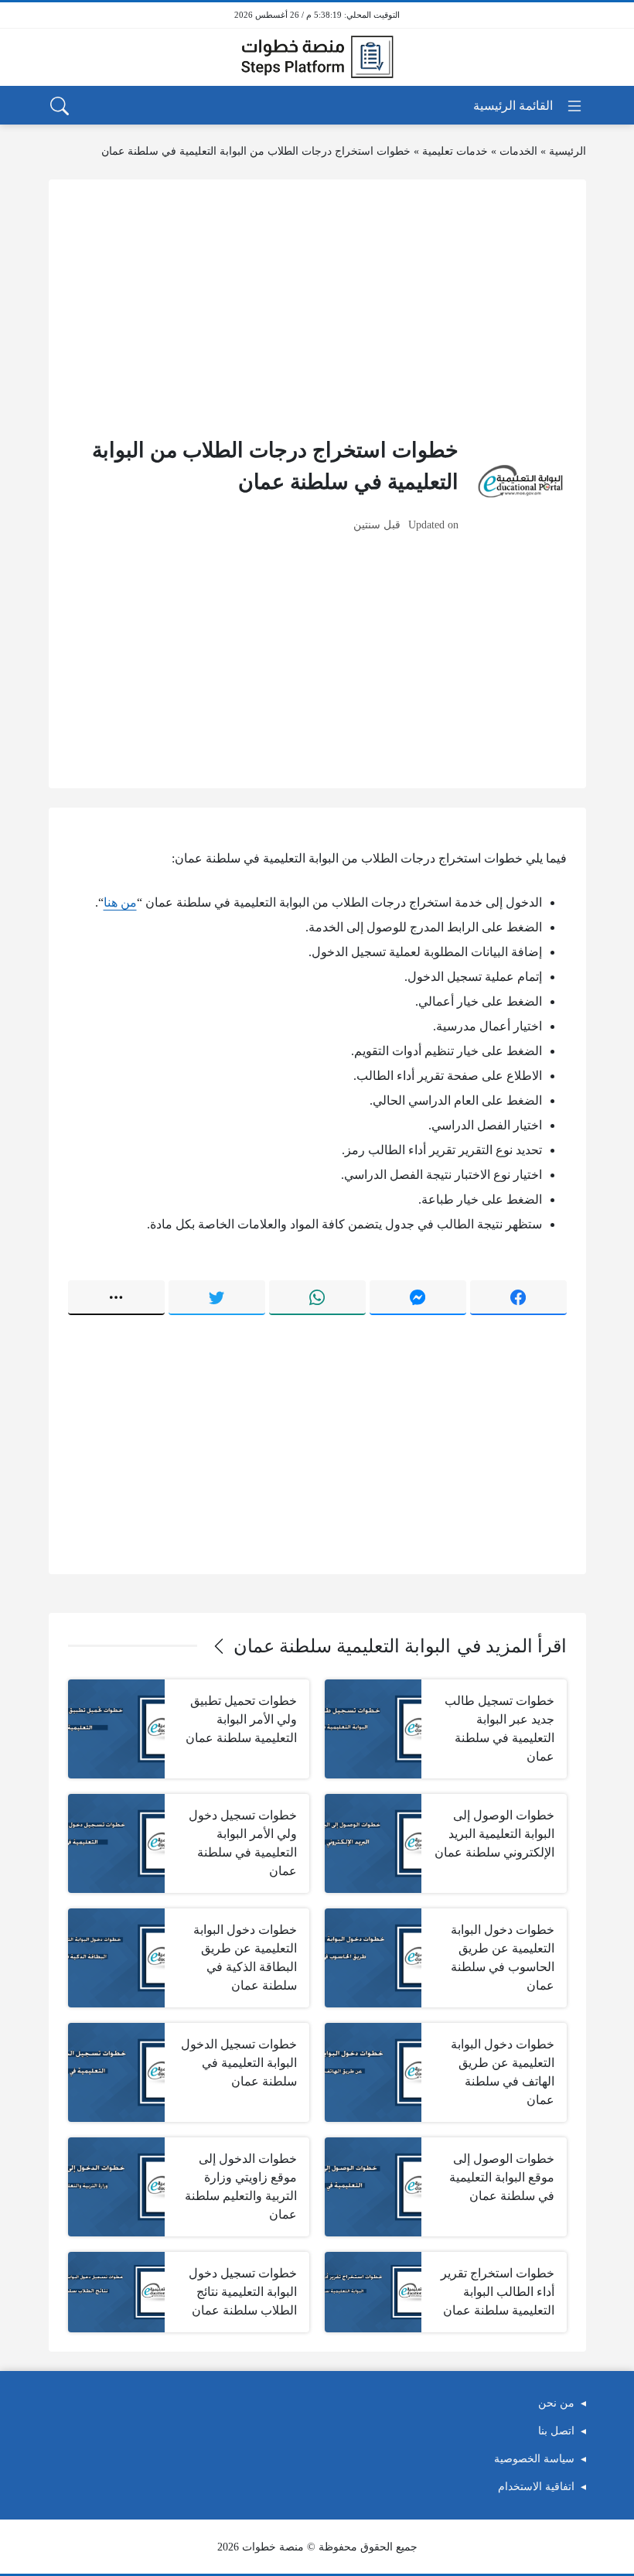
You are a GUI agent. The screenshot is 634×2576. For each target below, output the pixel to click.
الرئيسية (568, 151)
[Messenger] (418, 1297)
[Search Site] (60, 106)
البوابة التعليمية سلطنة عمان (342, 1646)
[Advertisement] (317, 307)
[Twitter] (217, 1297)
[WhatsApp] (317, 1297)
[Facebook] (518, 1297)
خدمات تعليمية (455, 151)
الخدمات (518, 151)
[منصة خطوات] (317, 57)
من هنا (120, 902)
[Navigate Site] (528, 106)
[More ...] (116, 1297)
